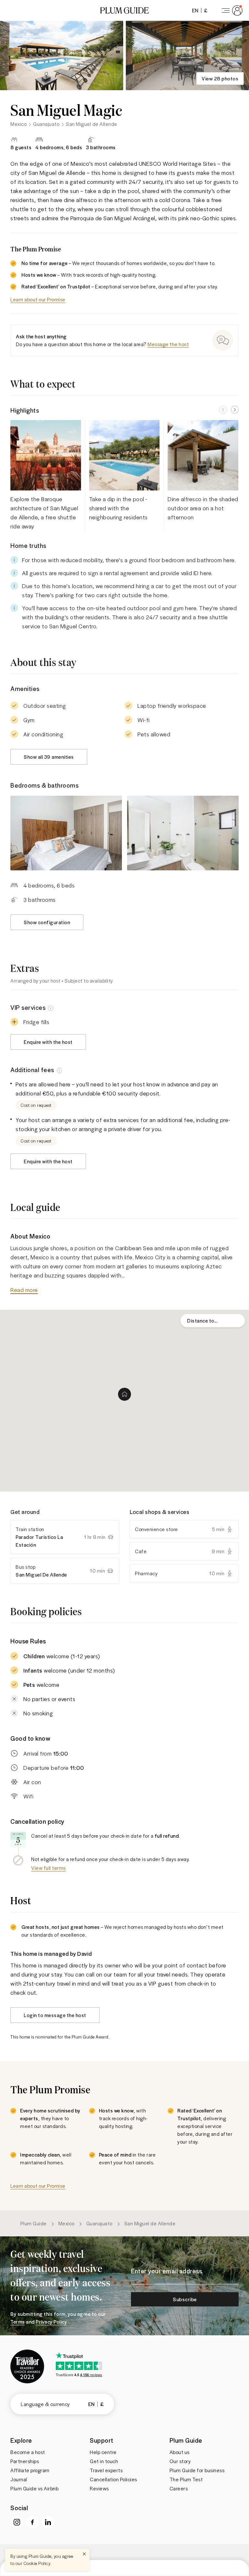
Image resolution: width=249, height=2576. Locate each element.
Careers (179, 2488)
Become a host (28, 2452)
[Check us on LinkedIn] (48, 2522)
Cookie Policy (37, 2563)
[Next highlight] (235, 410)
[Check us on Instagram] (17, 2522)
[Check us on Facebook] (32, 2522)
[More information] (51, 1008)
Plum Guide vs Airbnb (34, 2488)
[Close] (84, 2554)
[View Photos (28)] (62, 55)
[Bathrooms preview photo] (183, 833)
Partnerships (25, 2461)
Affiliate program (30, 2470)
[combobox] (213, 1321)
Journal (19, 2479)
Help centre (103, 2452)
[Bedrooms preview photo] (66, 833)
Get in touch (104, 2461)
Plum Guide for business (197, 2470)
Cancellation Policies (113, 2479)
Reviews (99, 2488)
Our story (180, 2461)
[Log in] (231, 10)
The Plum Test (186, 2479)
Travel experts (106, 2470)
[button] (124, 10)
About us (180, 2452)
